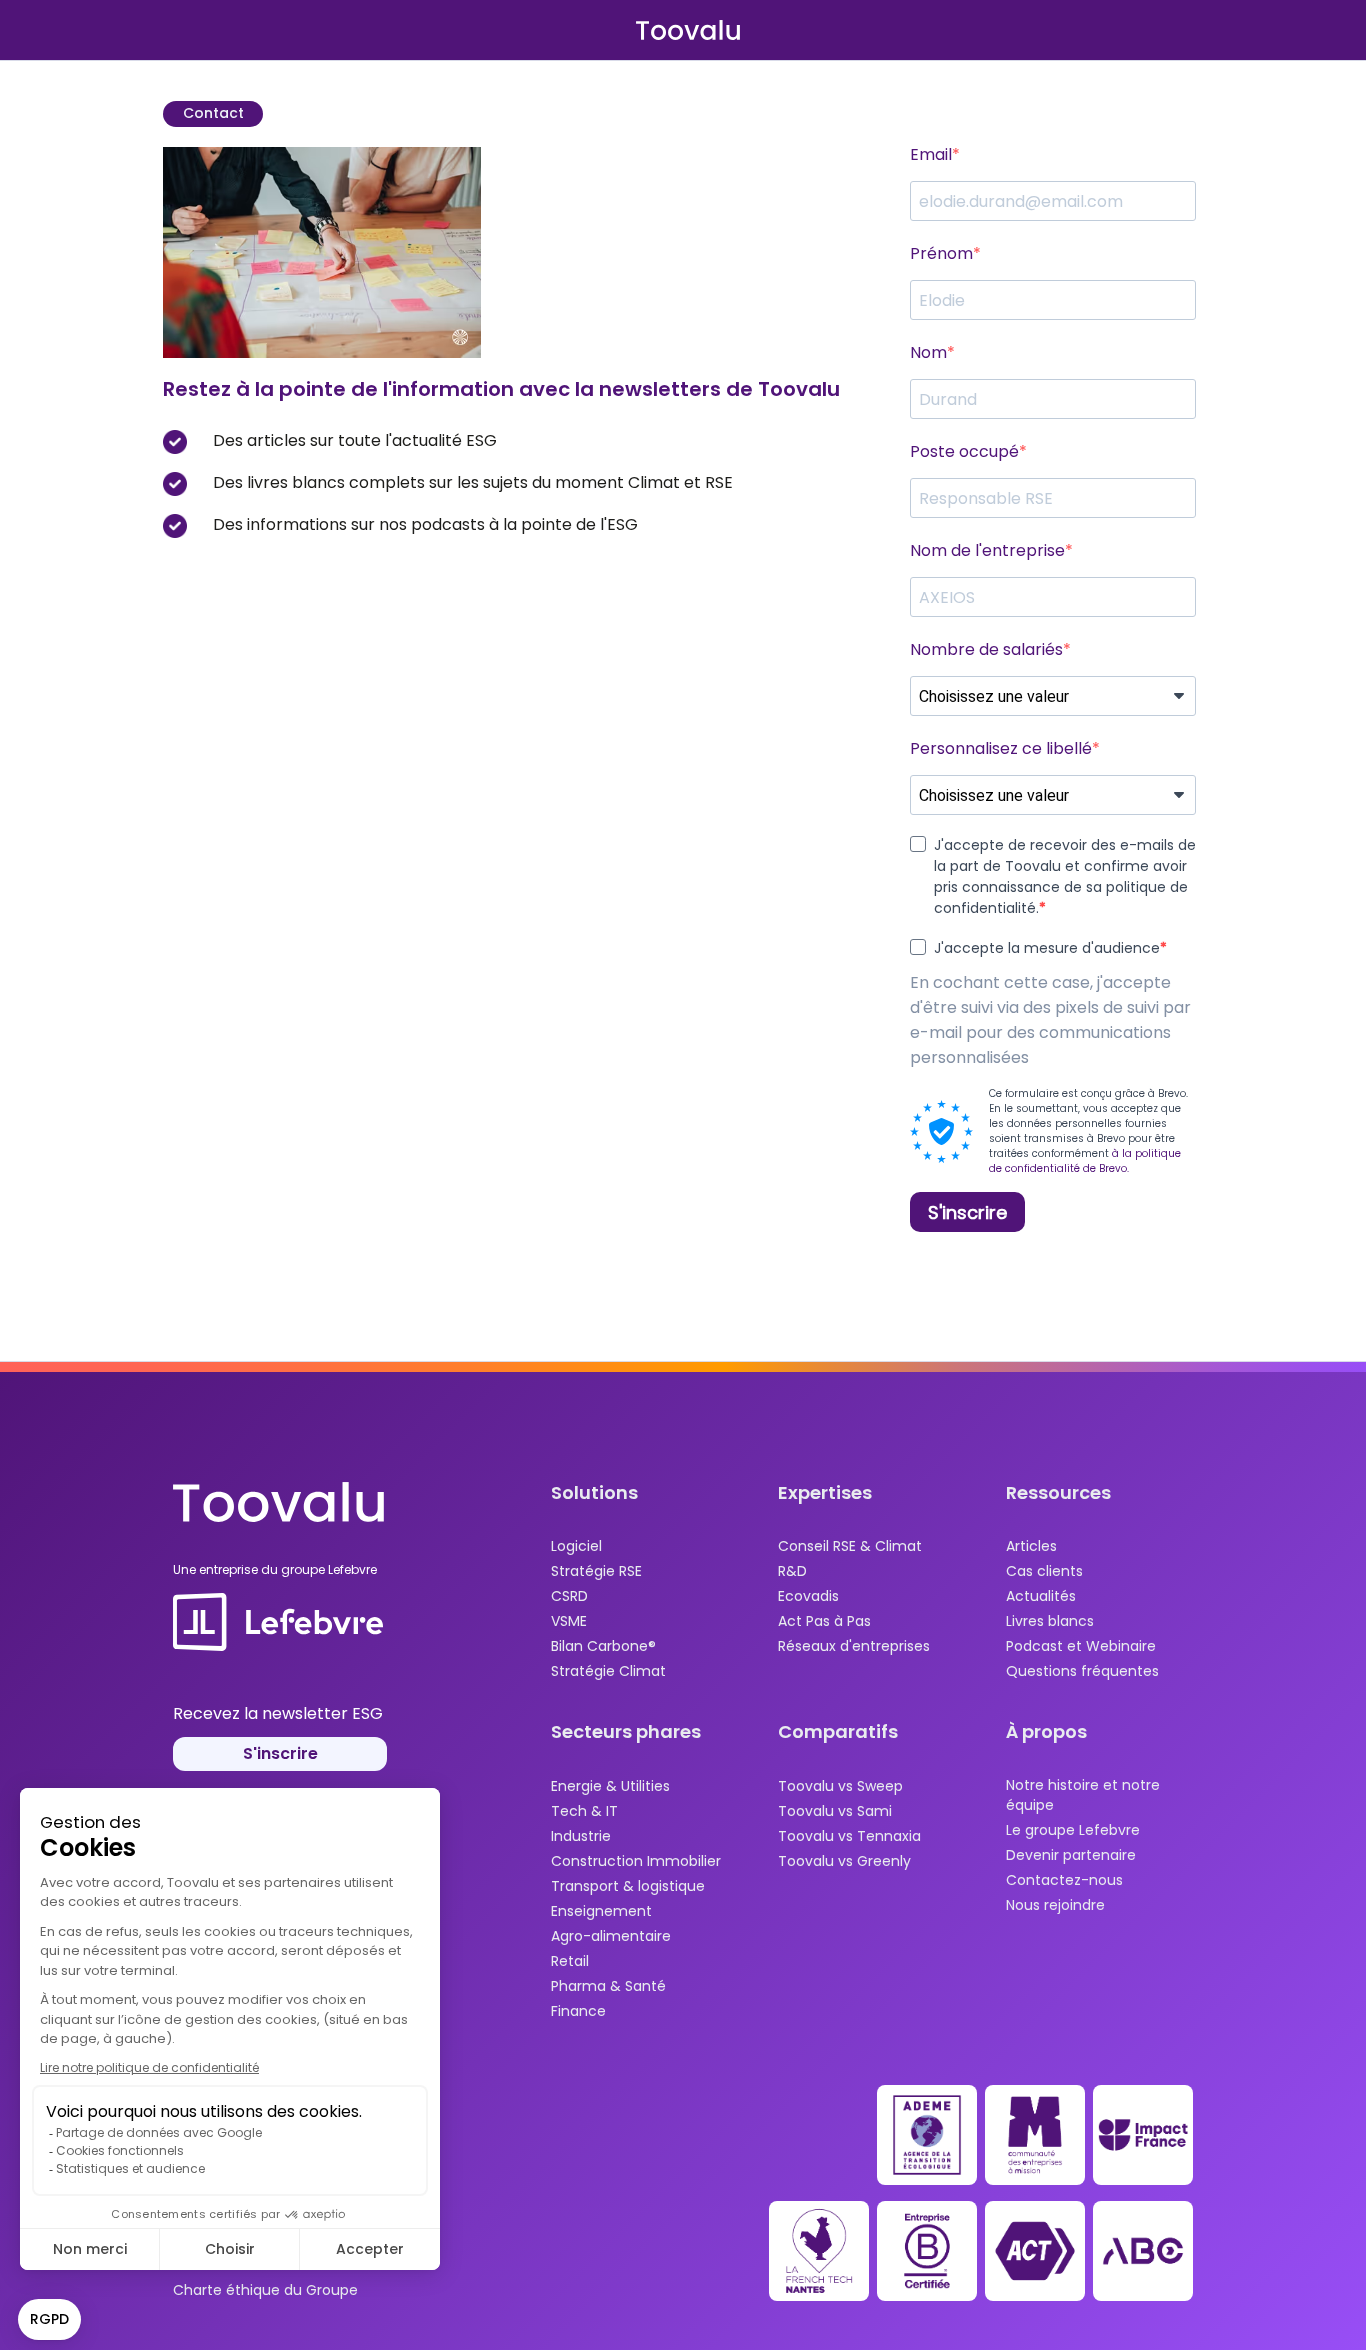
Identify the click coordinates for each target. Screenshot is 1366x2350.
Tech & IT (584, 1811)
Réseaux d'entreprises (854, 1646)
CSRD (569, 1596)
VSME (569, 1621)
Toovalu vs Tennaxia (849, 1836)
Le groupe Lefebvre (1073, 1830)
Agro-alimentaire (611, 1936)
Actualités (1041, 1596)
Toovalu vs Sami (835, 1811)
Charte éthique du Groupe (265, 2290)
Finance (578, 2011)
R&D (792, 1571)
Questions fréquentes (1082, 1671)
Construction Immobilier (636, 1861)
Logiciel (576, 1546)
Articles (1031, 1546)
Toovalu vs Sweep (840, 1786)
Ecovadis (808, 1596)
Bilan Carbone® (603, 1646)
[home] (688, 30)
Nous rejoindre (1055, 1905)
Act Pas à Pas (824, 1621)
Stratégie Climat (608, 1671)
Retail (570, 1961)
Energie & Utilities (610, 1786)
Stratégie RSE (596, 1571)
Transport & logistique (628, 1886)
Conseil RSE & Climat (850, 1546)
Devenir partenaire (1071, 1855)
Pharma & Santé (608, 1986)
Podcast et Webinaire (1081, 1646)
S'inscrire (280, 1753)
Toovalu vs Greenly (844, 1861)
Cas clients (1044, 1571)
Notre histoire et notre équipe (1083, 1795)
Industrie (581, 1836)
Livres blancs (1050, 1621)
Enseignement (601, 1911)
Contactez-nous (1064, 1880)
